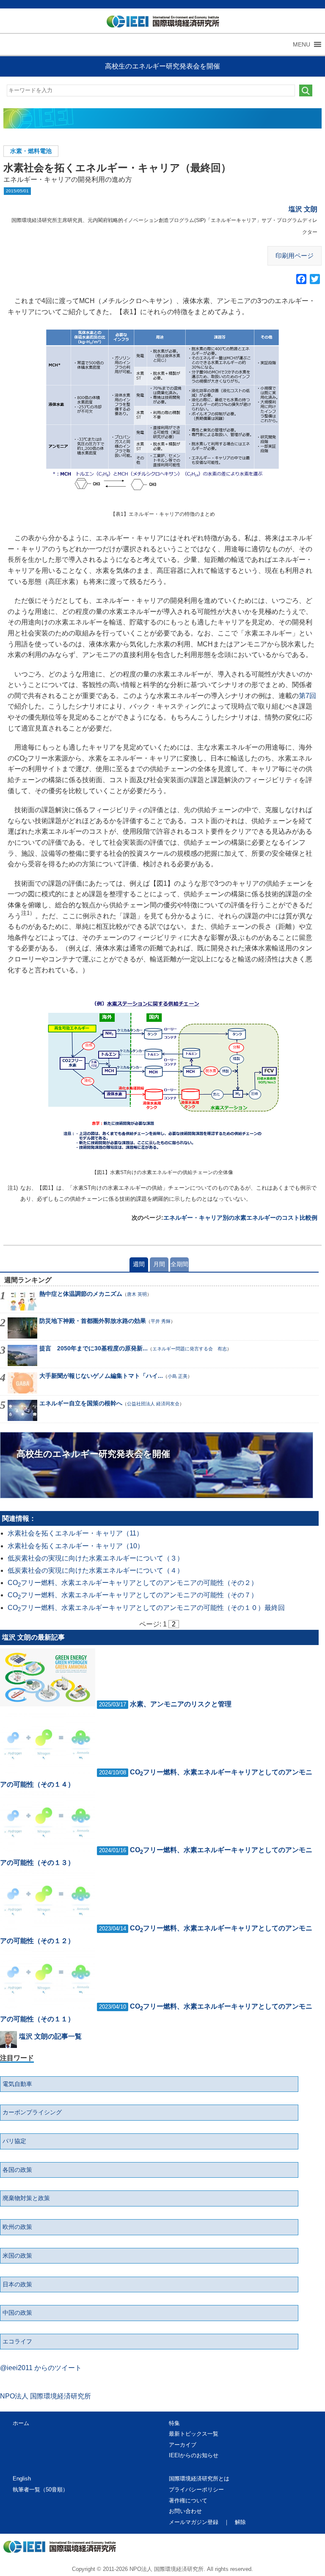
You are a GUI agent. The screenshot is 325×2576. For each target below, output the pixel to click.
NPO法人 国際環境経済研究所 (45, 2396)
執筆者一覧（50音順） (40, 2490)
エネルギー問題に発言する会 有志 (190, 1349)
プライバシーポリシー (196, 2490)
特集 (174, 2423)
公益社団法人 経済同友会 (153, 1404)
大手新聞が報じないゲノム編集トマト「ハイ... (101, 1376)
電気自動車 (17, 2084)
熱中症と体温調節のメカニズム (81, 1294)
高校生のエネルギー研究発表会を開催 (162, 66)
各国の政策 (17, 2170)
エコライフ (17, 2341)
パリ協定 (14, 2141)
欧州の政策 (17, 2227)
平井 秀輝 (161, 1321)
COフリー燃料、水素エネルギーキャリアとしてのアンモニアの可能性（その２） (133, 1583)
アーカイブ (183, 2445)
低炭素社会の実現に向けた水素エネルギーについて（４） (96, 1570)
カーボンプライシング (32, 2112)
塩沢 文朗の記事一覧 (50, 2036)
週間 (139, 1264)
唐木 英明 (137, 1294)
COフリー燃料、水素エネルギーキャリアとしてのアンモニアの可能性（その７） (133, 1595)
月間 (159, 1264)
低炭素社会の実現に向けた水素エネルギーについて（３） (96, 1558)
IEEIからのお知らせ (194, 2455)
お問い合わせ (185, 2511)
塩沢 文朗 (303, 209)
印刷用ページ (295, 256)
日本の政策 (17, 2284)
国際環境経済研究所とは (199, 2479)
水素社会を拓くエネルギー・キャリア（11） (75, 1533)
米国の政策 (17, 2256)
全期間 (179, 1264)
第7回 (307, 696)
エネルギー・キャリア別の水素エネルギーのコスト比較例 (240, 1218)
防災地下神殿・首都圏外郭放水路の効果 (93, 1321)
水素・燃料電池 (31, 151)
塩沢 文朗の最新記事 (33, 1637)
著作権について (188, 2501)
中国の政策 (17, 2313)
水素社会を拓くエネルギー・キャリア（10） (76, 1546)
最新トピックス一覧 (194, 2434)
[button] (302, 44)
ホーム (21, 2423)
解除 (240, 2522)
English (22, 2479)
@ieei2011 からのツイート (41, 2368)
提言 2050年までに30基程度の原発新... (94, 1348)
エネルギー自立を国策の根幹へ (81, 1403)
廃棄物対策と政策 (26, 2198)
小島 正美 (178, 1376)
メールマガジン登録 (194, 2522)
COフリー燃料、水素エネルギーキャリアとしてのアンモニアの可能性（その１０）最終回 (146, 1608)
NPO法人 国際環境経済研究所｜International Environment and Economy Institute (159, 23)
